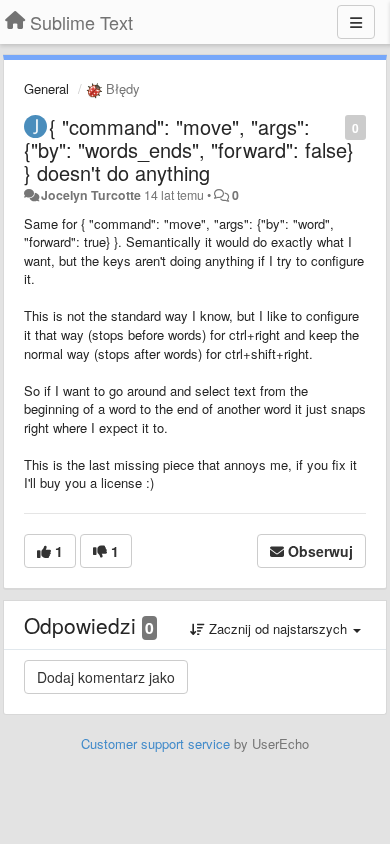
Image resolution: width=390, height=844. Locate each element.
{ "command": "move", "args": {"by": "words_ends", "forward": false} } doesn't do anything (189, 149)
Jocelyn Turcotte (91, 195)
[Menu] (356, 22)
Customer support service (155, 743)
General (46, 88)
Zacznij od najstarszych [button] (278, 628)
